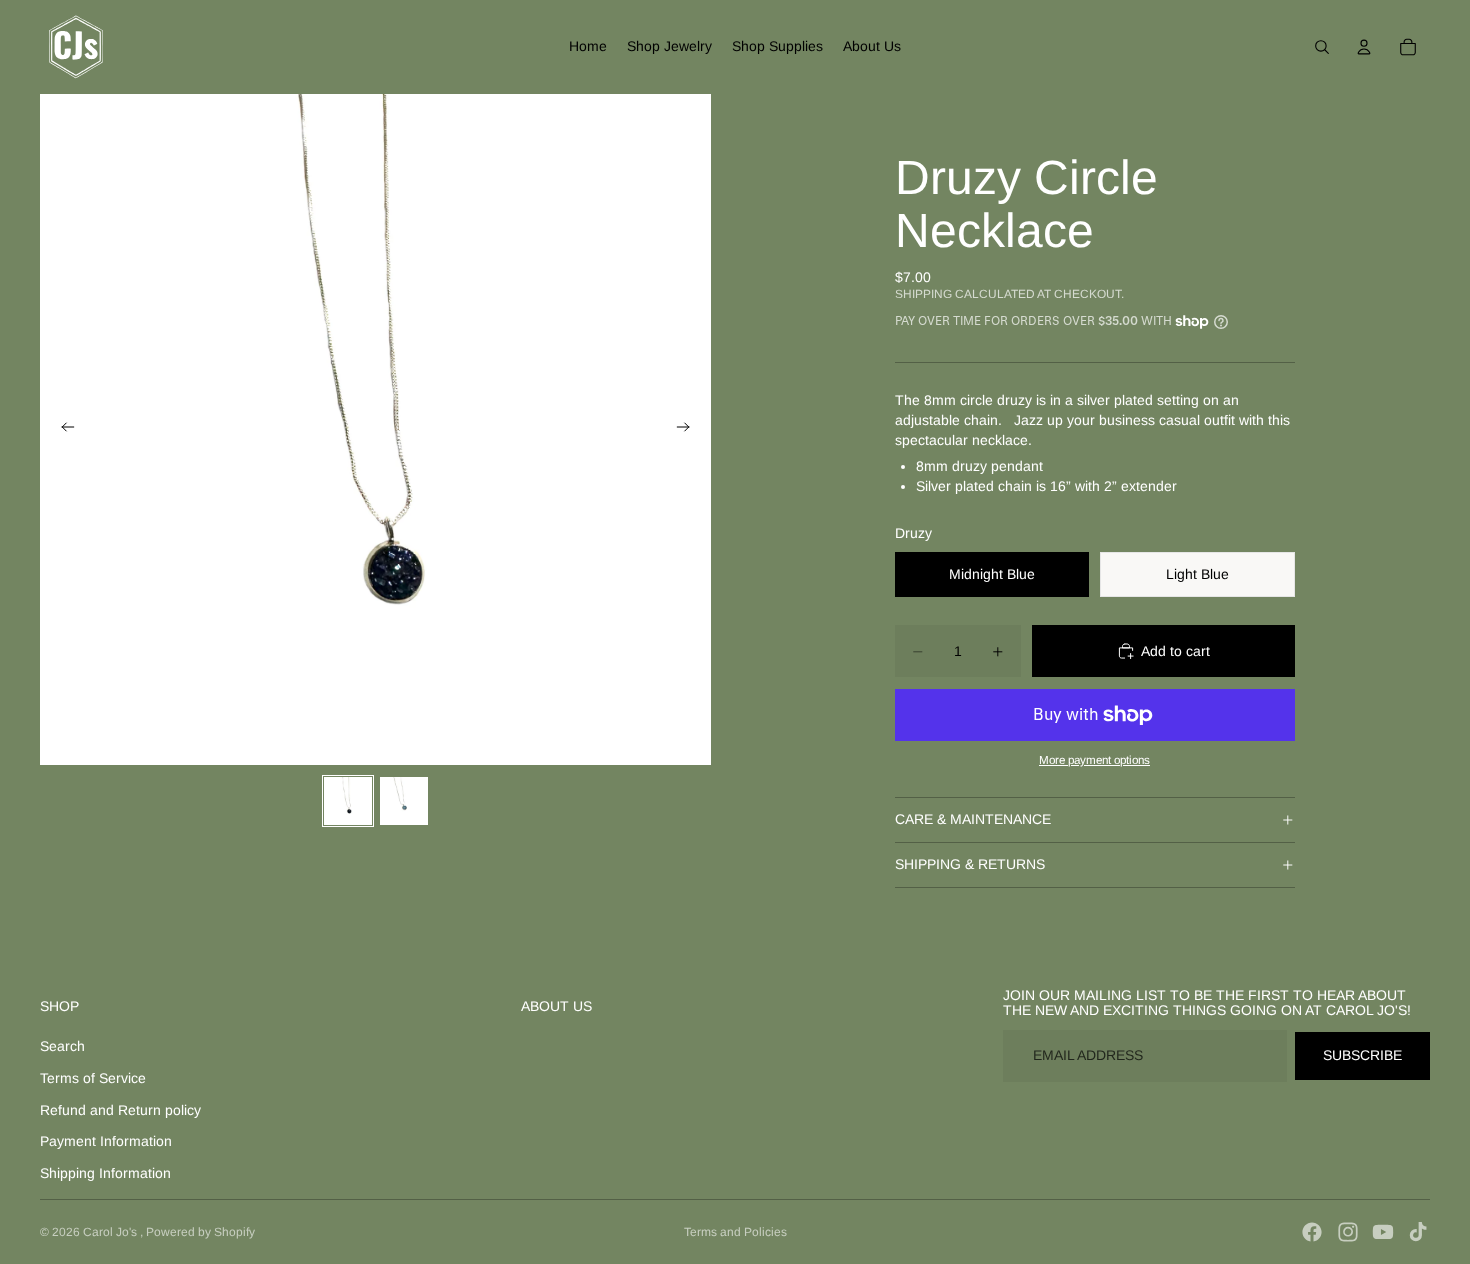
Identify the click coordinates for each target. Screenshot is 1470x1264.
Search (62, 1046)
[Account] (1364, 47)
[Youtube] (1383, 1232)
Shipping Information (105, 1173)
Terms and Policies (735, 1232)
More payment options (1094, 759)
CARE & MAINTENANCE (973, 819)
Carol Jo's (111, 1232)
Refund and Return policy (120, 1110)
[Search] (1322, 47)
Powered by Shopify (200, 1232)
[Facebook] (1312, 1232)
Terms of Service (93, 1078)
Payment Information (106, 1141)
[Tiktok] (1418, 1232)
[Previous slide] (62, 430)
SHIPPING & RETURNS (970, 864)
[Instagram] (1348, 1232)
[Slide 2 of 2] (404, 801)
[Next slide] (689, 430)
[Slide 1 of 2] (348, 801)
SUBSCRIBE (1362, 1055)
